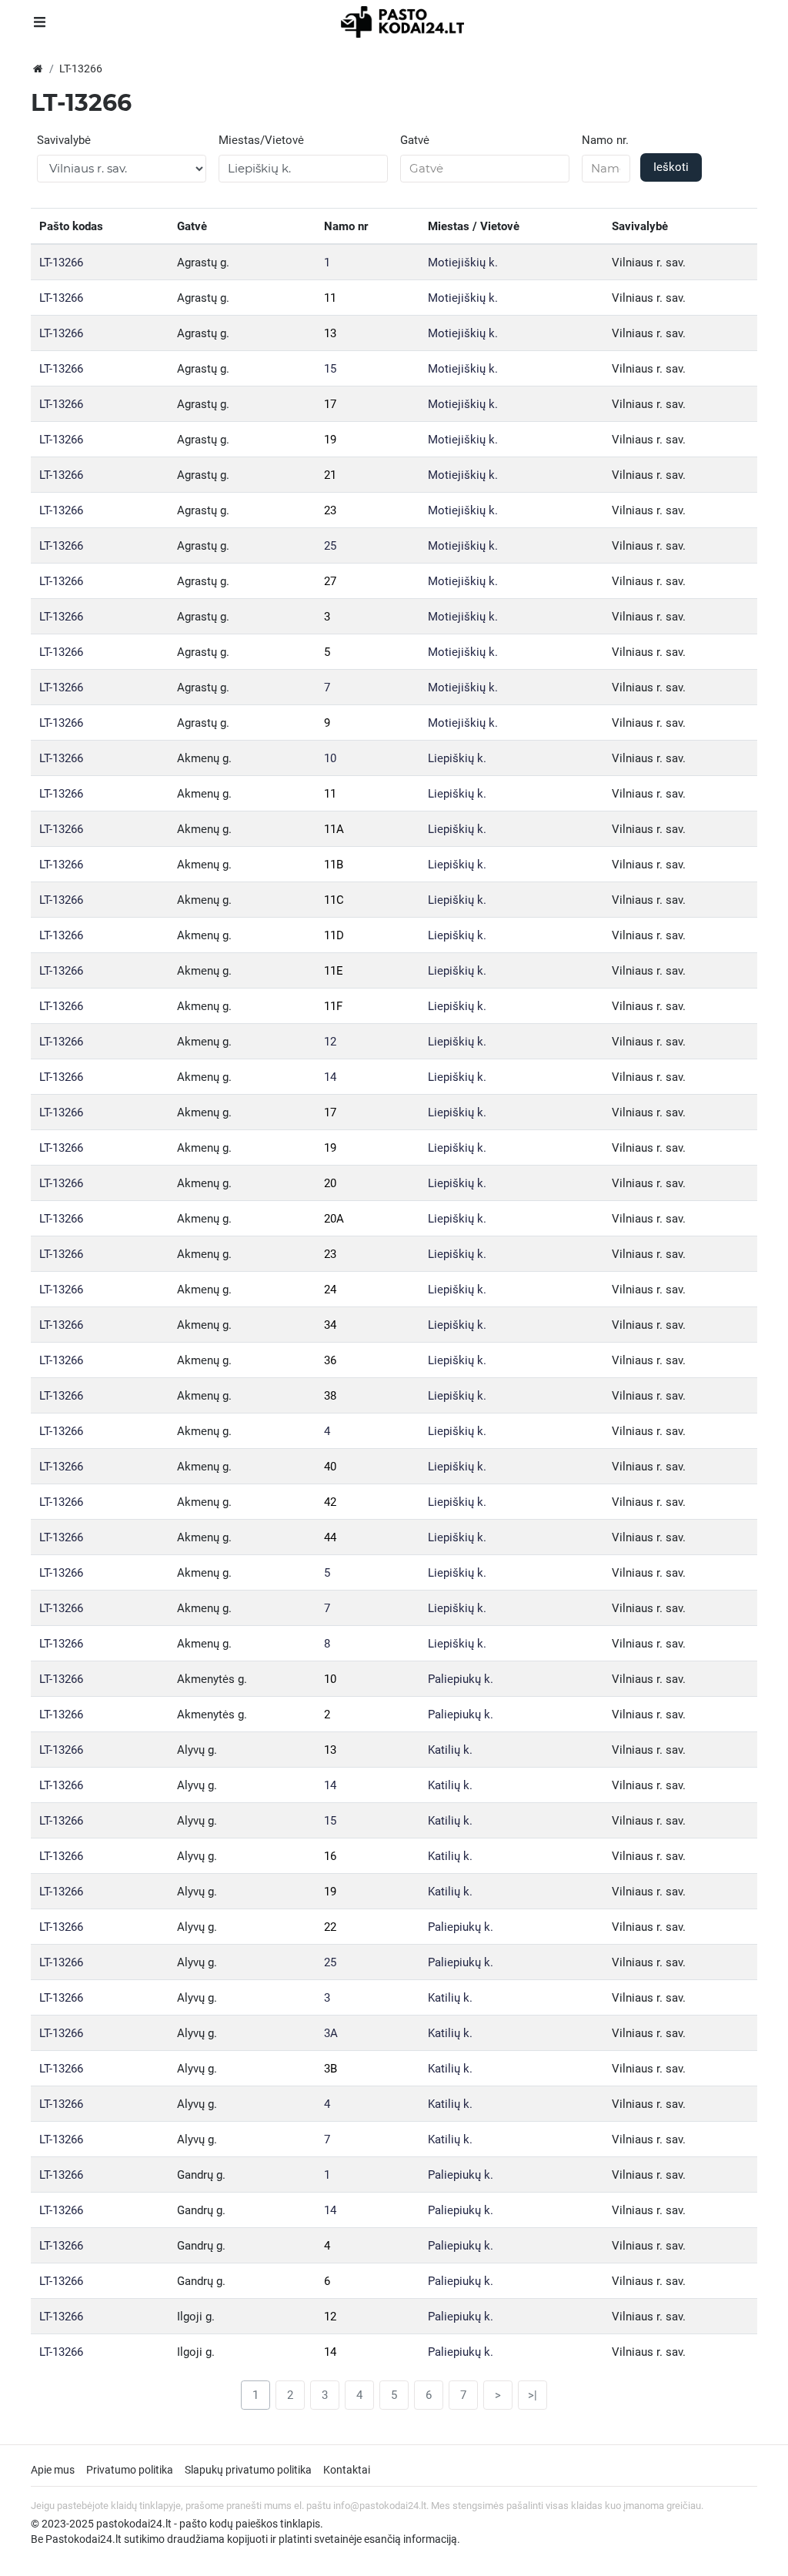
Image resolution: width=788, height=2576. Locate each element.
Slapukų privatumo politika (248, 2470)
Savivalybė (64, 140)
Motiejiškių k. (463, 263)
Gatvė (415, 140)
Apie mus (53, 2470)
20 (330, 1183)
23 (330, 510)
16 (330, 1856)
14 (330, 1077)
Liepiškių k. (457, 758)
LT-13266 (61, 263)
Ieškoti (671, 167)
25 (330, 546)
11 (330, 298)
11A (334, 829)
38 (330, 1396)
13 (330, 333)
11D (334, 935)
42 (330, 1502)
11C (334, 900)
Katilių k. (450, 1750)
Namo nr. (605, 140)
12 (330, 1042)
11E (334, 971)
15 (330, 369)
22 (330, 1927)
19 (330, 440)
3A (331, 2033)
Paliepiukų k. (461, 1679)
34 (330, 1325)
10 (330, 758)
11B (334, 865)
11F (333, 1006)
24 (330, 1290)
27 (330, 581)
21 (330, 475)
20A (334, 1219)
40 (330, 1467)
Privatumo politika (130, 2470)
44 (330, 1537)
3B (331, 2069)
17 (330, 404)
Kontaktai (347, 2470)
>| (533, 2395)
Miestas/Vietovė (261, 140)
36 (330, 1360)
